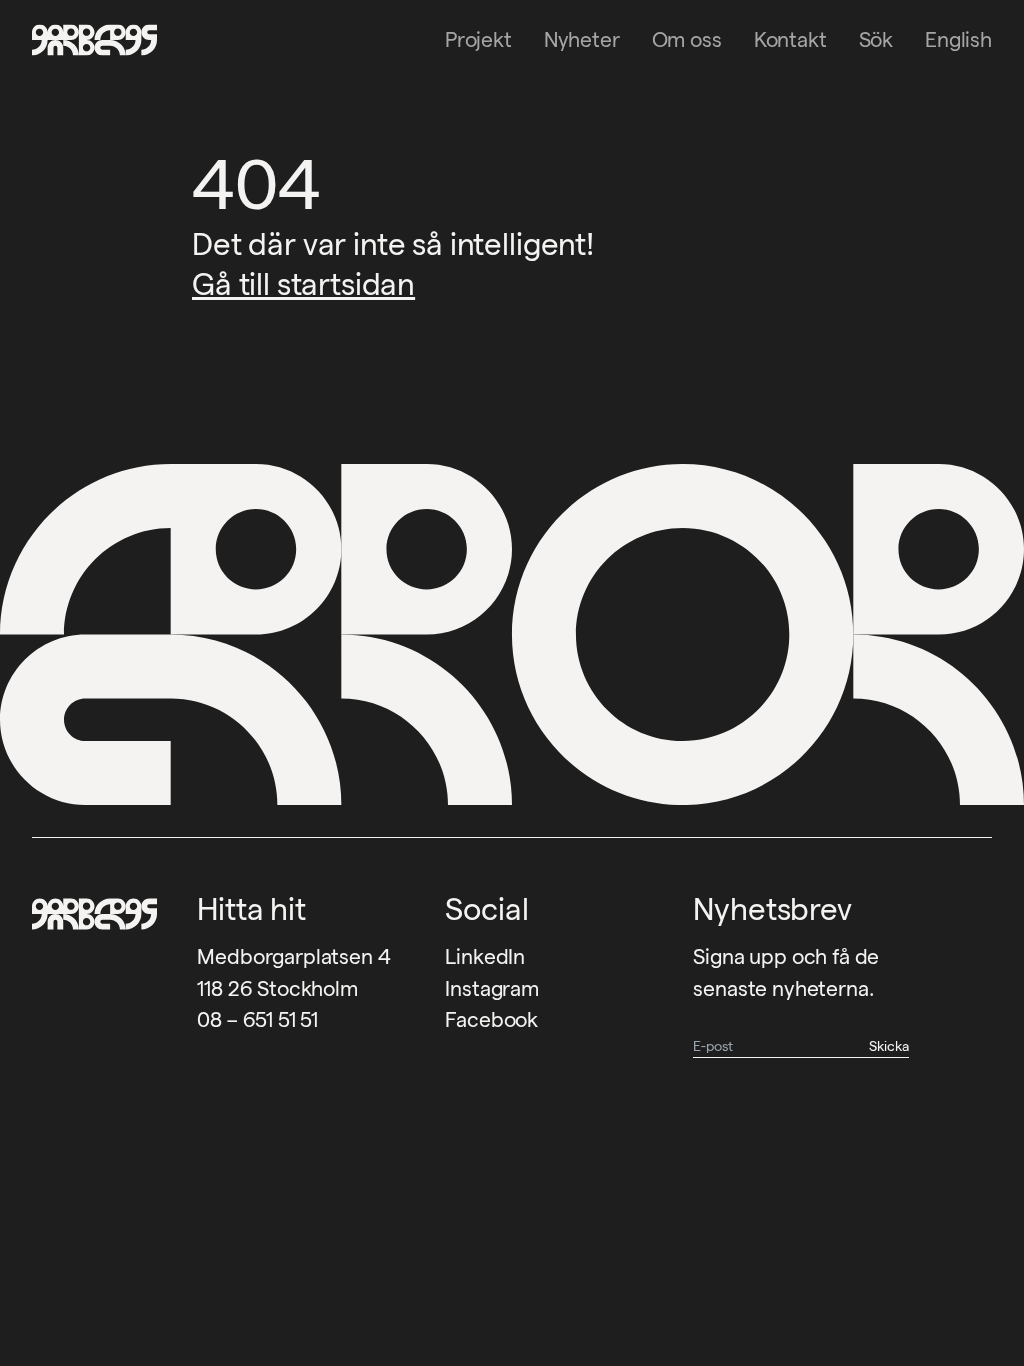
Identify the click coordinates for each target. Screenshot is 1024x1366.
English (958, 39)
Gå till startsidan (303, 284)
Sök (876, 39)
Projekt (478, 39)
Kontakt (790, 39)
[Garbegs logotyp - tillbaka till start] (88, 40)
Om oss (687, 39)
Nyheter (582, 39)
